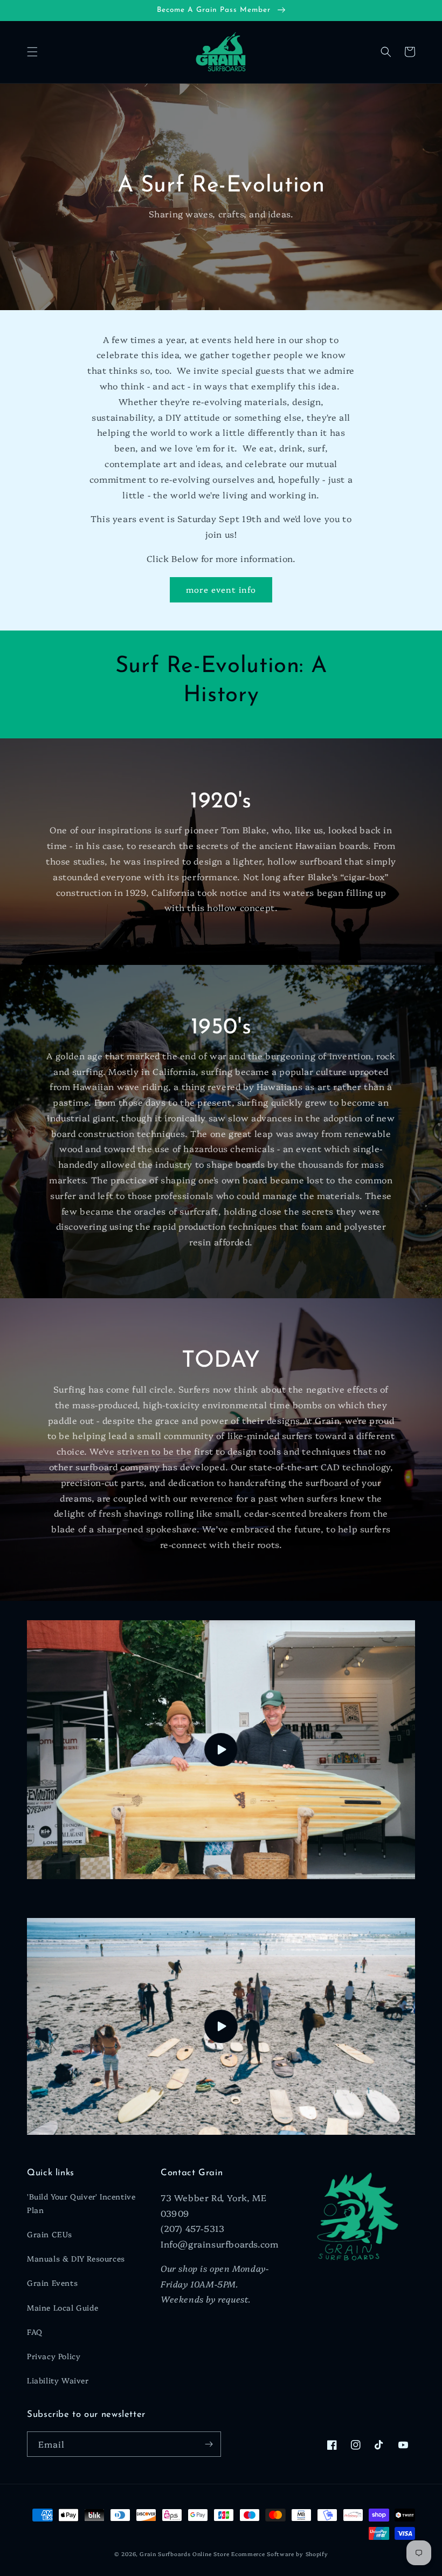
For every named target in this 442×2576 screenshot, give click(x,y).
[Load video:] (221, 1750)
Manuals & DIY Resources (76, 2258)
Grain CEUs (50, 2234)
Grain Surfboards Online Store (184, 2554)
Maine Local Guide (63, 2307)
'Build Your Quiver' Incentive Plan (81, 2203)
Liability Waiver (58, 2380)
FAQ (35, 2332)
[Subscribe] (209, 2444)
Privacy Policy (54, 2356)
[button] (32, 52)
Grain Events (52, 2283)
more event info (221, 589)
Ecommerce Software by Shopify (279, 2554)
